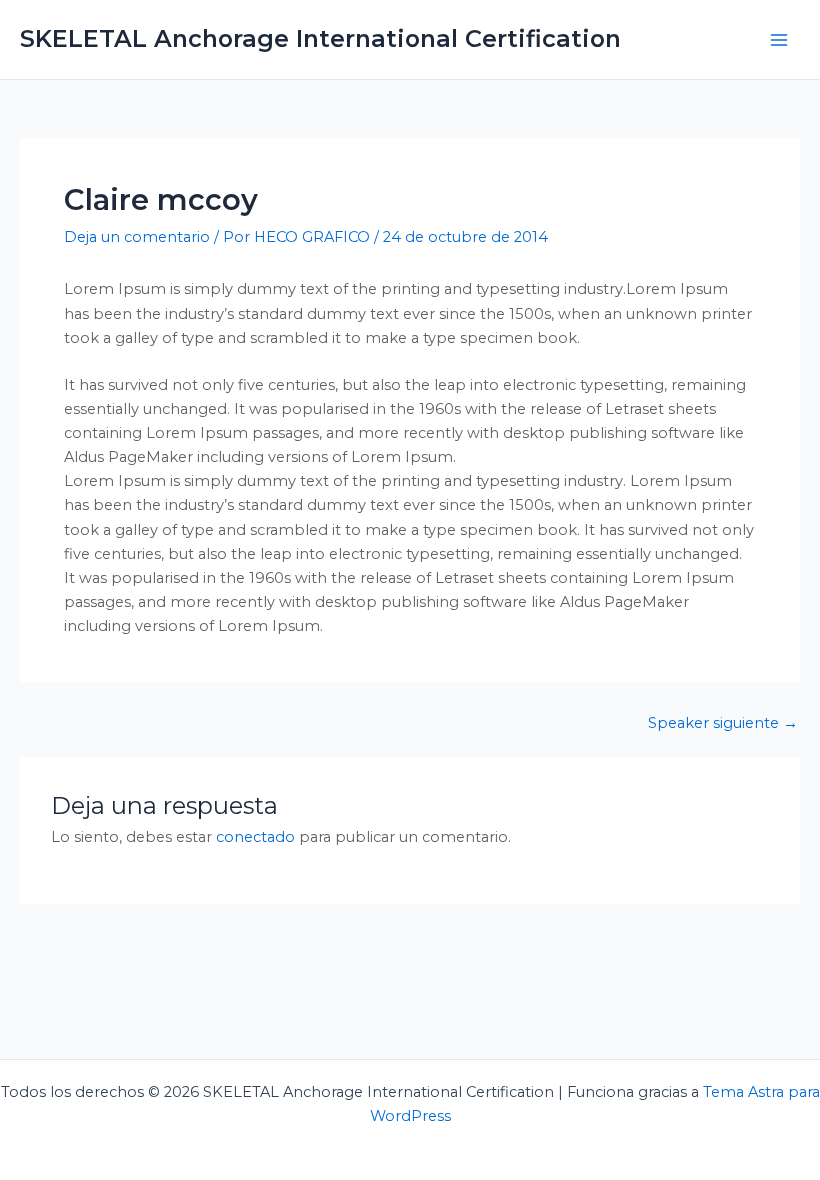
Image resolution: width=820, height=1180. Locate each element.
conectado (255, 837)
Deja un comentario (137, 237)
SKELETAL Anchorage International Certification (320, 38)
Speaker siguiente (723, 723)
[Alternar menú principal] (779, 40)
